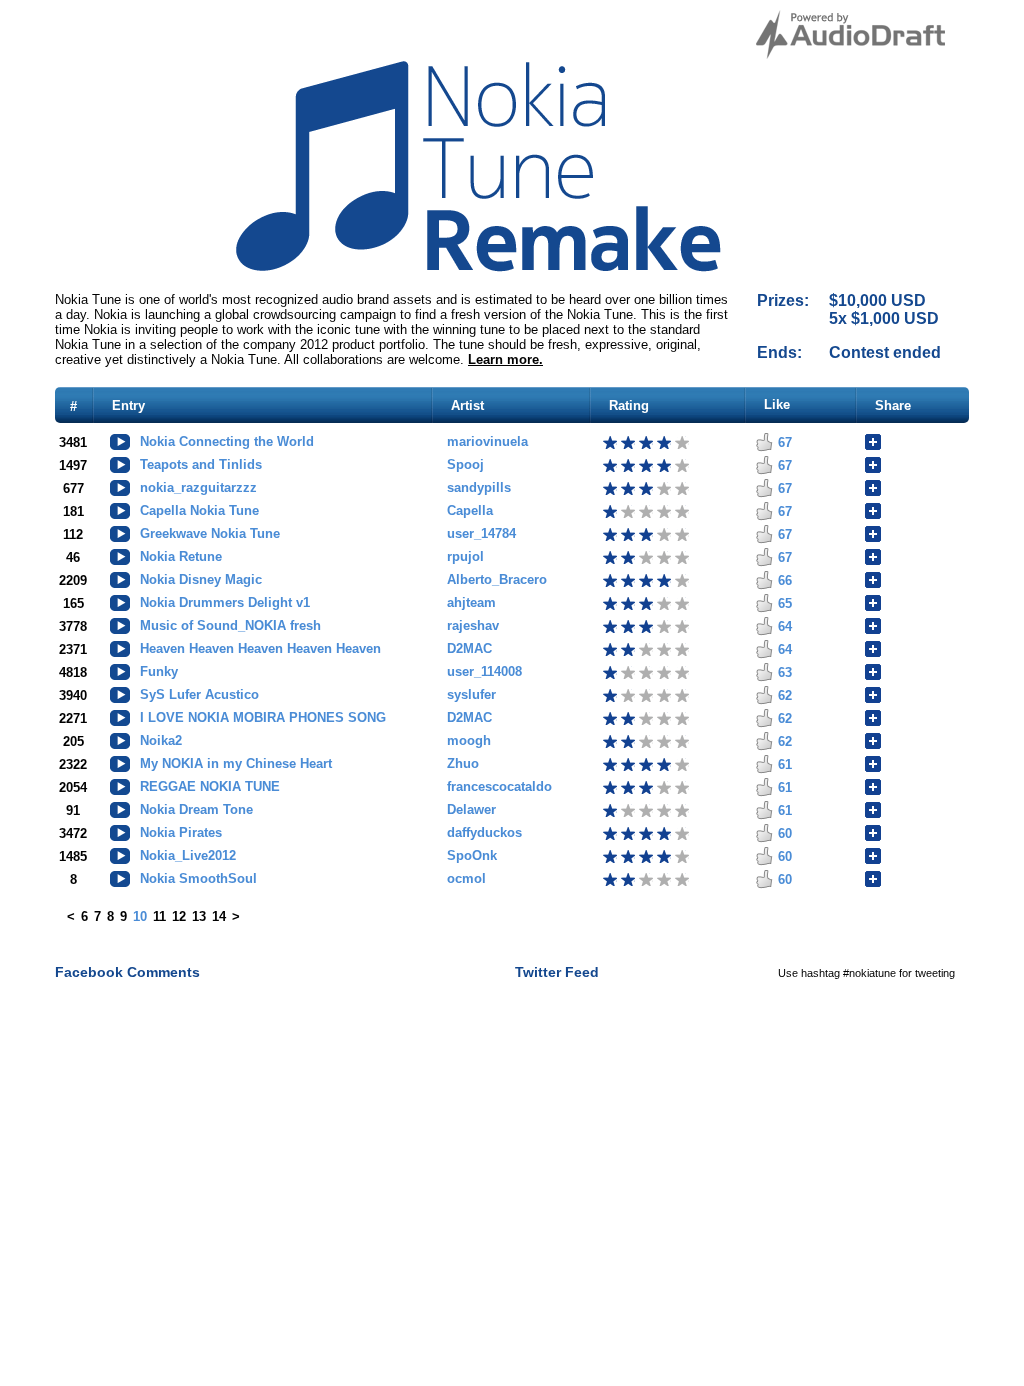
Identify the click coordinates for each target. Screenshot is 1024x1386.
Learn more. (505, 359)
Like (777, 404)
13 (199, 916)
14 (219, 916)
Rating (629, 405)
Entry (128, 405)
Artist (467, 405)
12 (179, 916)
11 (159, 916)
